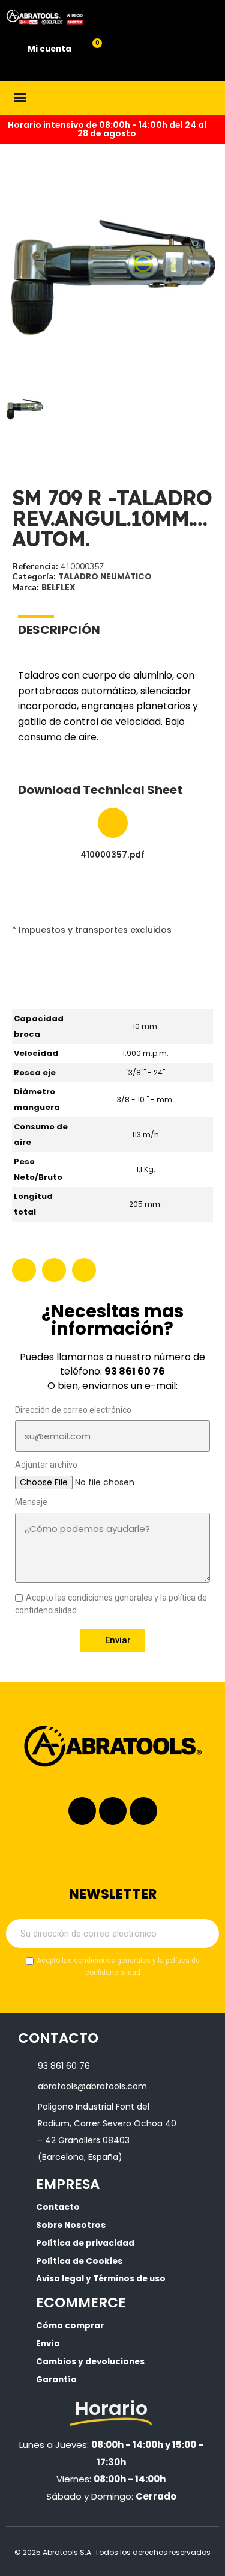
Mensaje (31, 1502)
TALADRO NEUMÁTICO (105, 577)
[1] (203, 1934)
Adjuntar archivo (46, 1465)
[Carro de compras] (90, 50)
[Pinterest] (84, 1270)
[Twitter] (54, 1270)
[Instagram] (82, 1811)
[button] (17, 277)
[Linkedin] (113, 1811)
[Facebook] (24, 1270)
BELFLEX (58, 588)
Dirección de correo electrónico (73, 1410)
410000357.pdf (112, 856)
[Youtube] (143, 1811)
